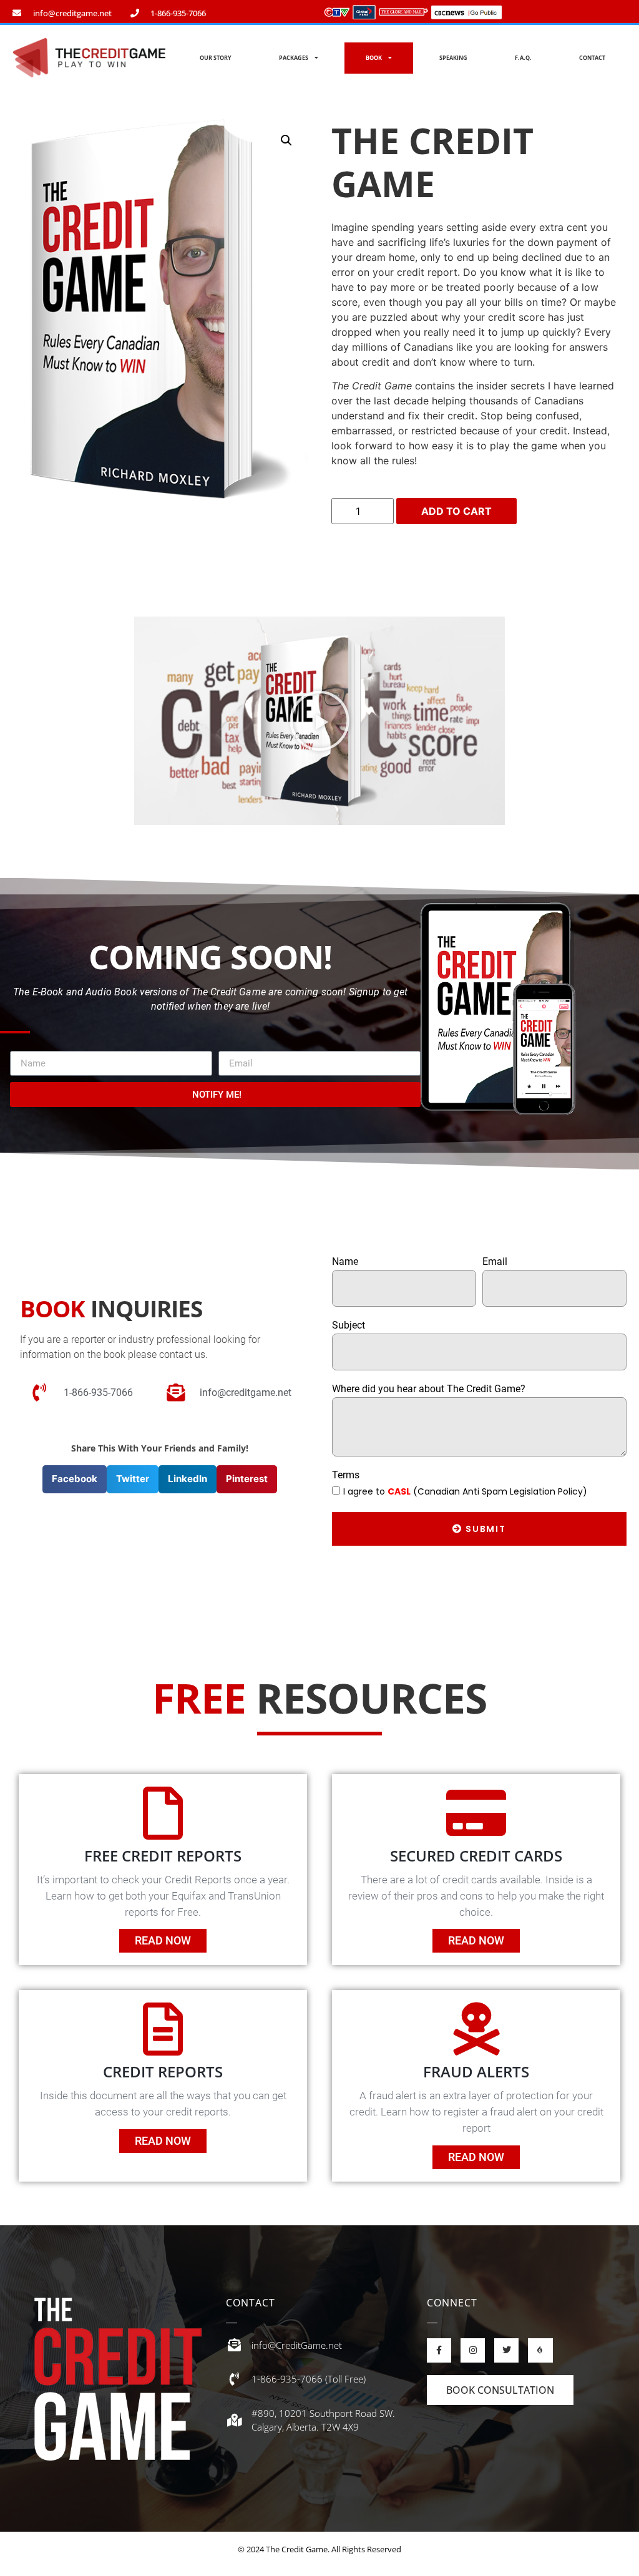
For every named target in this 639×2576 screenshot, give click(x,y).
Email (495, 1262)
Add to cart (456, 511)
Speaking (453, 58)
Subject (349, 1326)
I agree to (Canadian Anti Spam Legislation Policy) (465, 1491)
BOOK (374, 58)
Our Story (216, 58)
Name (345, 1262)
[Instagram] (473, 2350)
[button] (319, 721)
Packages (294, 58)
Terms (346, 1476)
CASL (399, 1491)
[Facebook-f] (439, 2350)
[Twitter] (506, 2350)
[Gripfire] (540, 2350)
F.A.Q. (523, 58)
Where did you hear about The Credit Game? (429, 1389)
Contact (592, 58)
